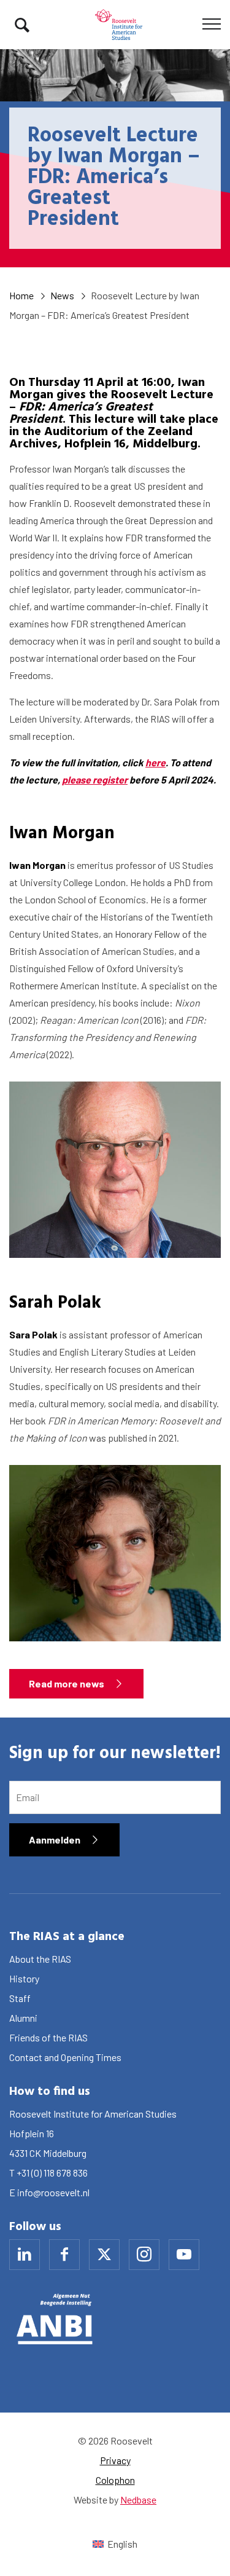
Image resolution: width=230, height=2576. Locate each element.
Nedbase (138, 2499)
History (24, 1978)
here (155, 762)
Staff (20, 1998)
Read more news (67, 1683)
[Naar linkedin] (25, 2255)
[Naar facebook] (64, 2255)
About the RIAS (40, 1959)
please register (95, 779)
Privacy (115, 2460)
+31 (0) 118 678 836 (52, 2173)
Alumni (23, 2018)
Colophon (115, 2480)
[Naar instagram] (144, 2255)
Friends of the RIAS (48, 2037)
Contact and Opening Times (65, 2057)
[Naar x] (104, 2255)
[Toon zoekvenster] (22, 25)
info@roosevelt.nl (53, 2192)
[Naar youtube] (184, 2255)
